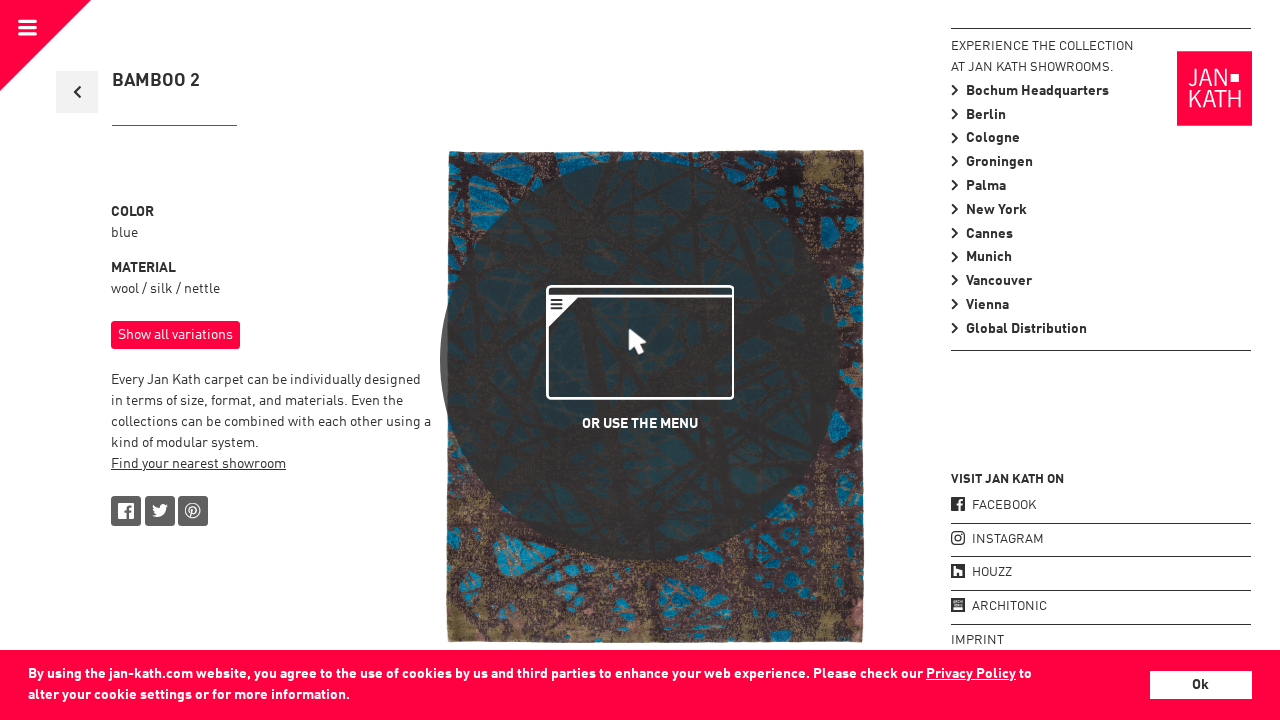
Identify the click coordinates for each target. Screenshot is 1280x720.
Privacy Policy (971, 674)
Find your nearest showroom (198, 464)
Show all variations (175, 335)
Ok (1200, 685)
